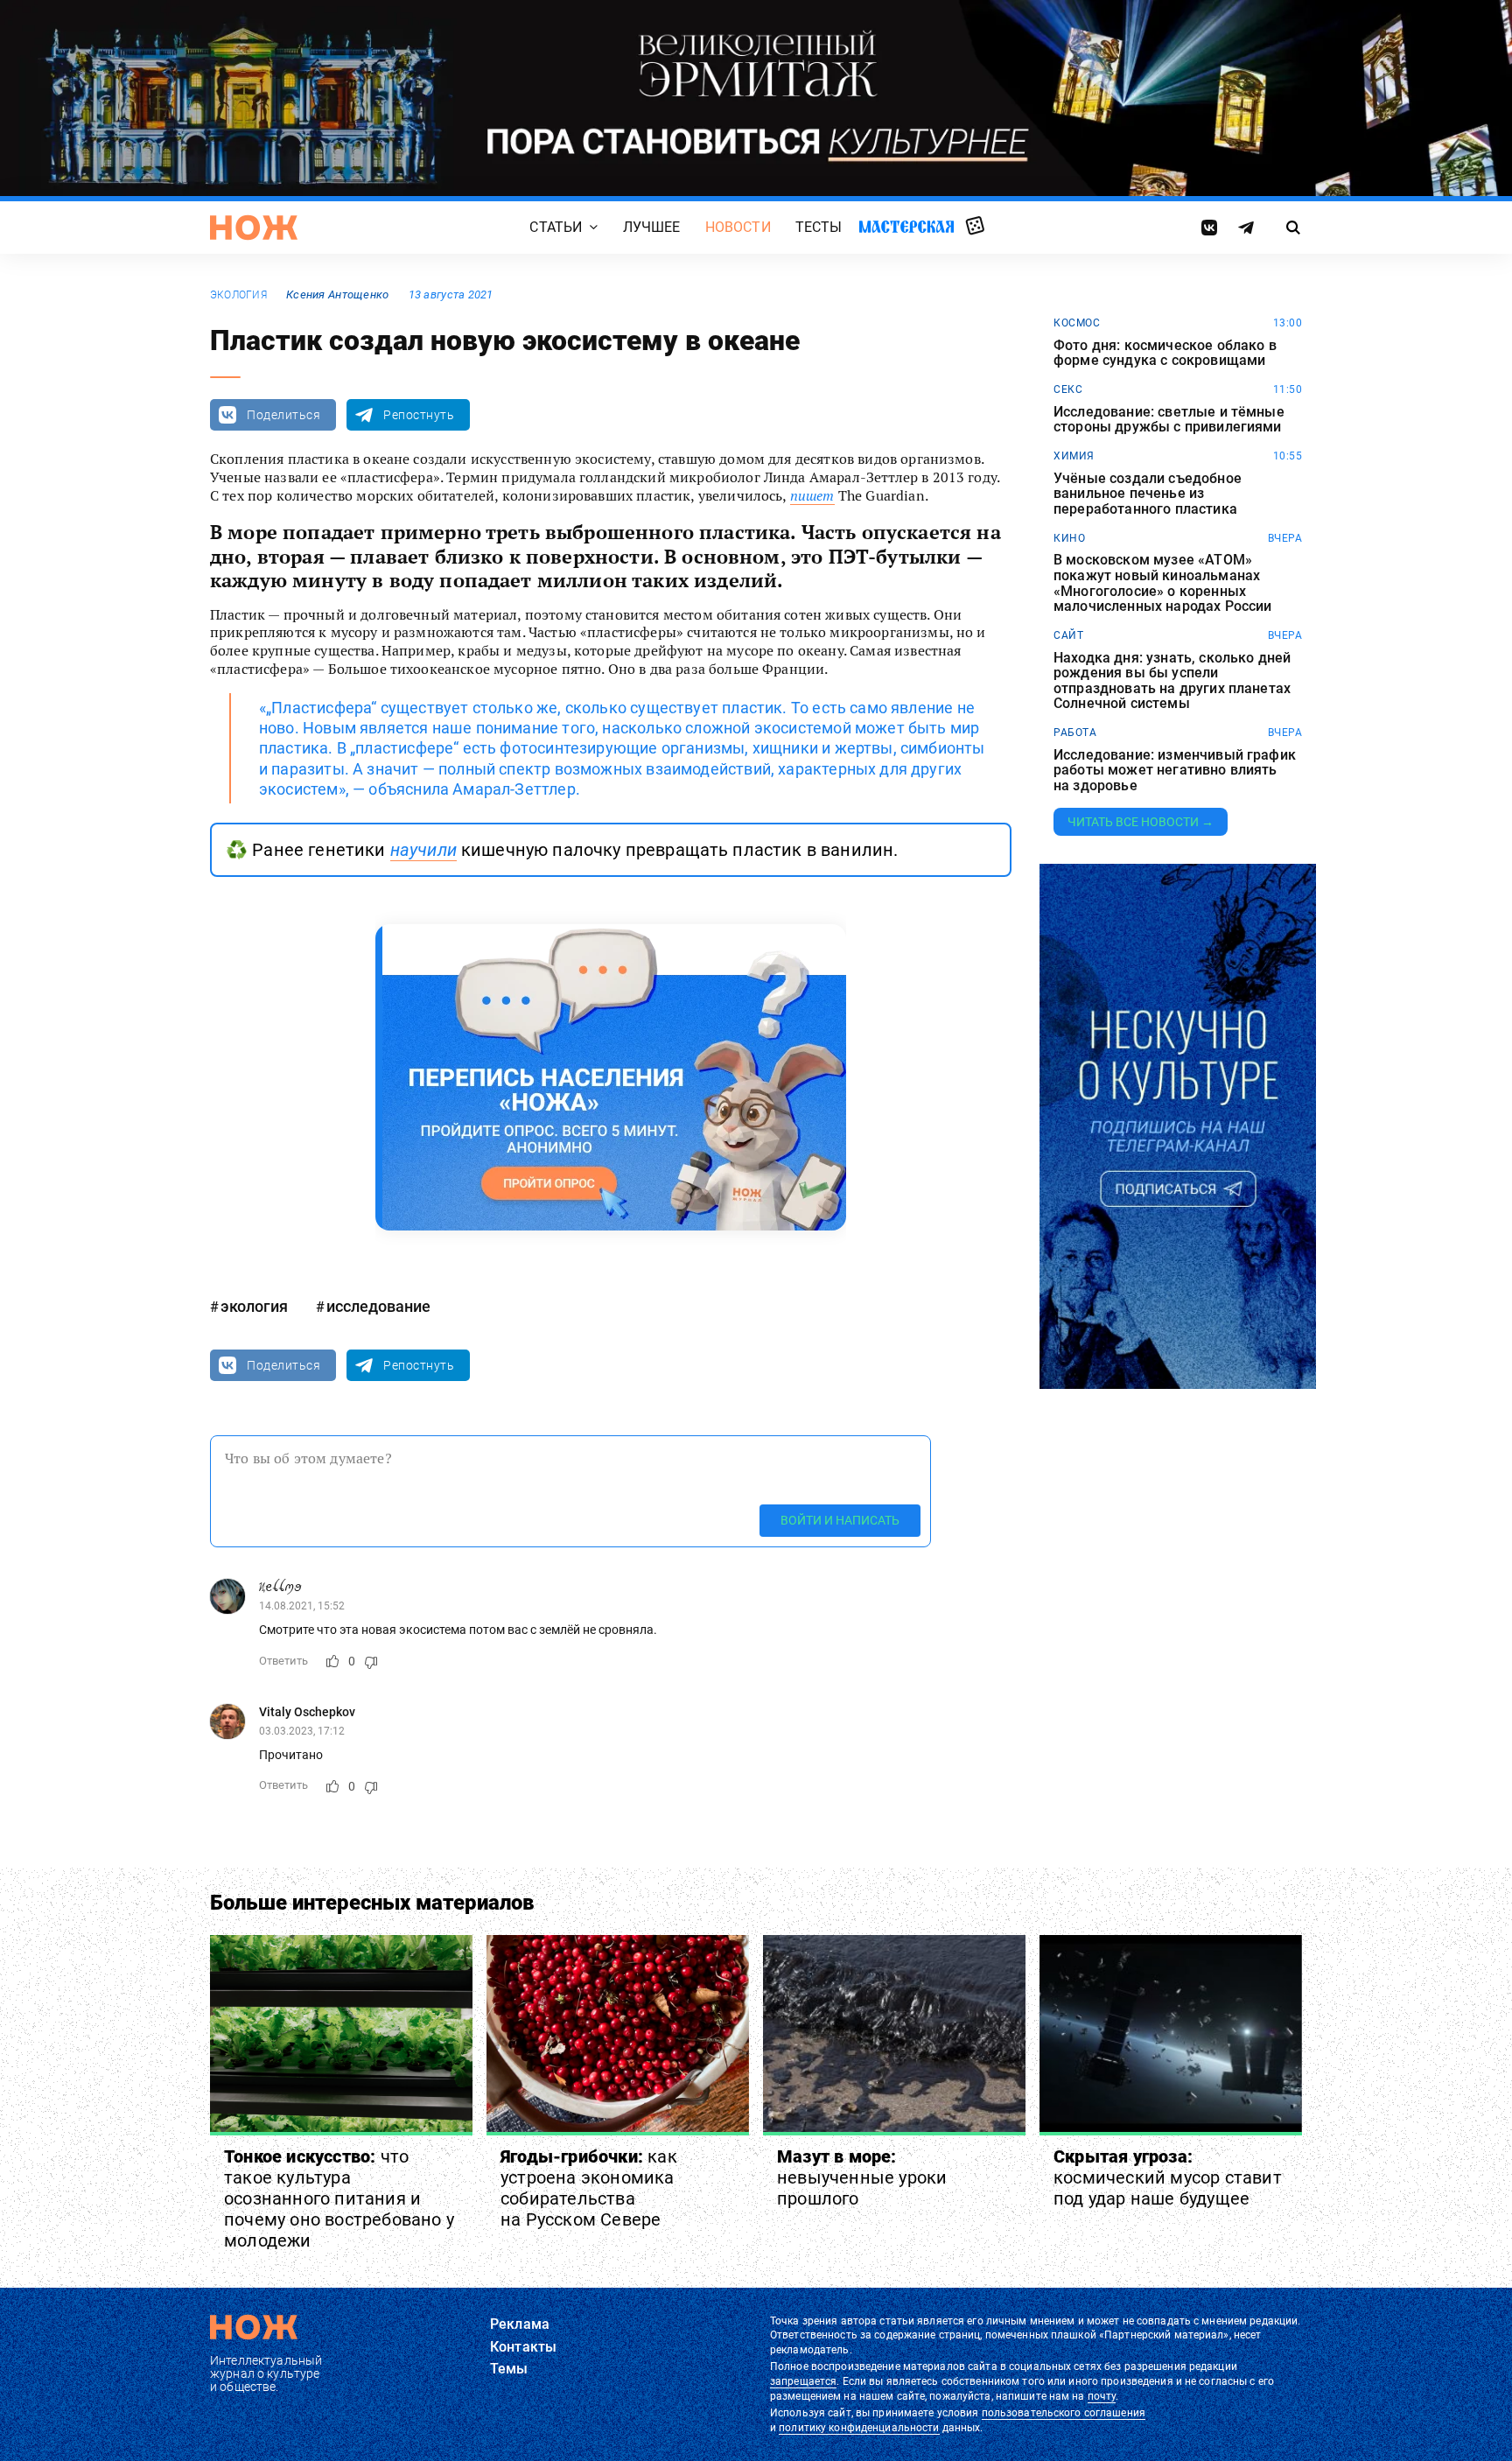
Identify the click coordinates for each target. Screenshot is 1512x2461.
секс (1068, 389)
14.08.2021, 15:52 (302, 1606)
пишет (812, 495)
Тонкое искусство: (339, 2198)
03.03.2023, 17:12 (302, 1731)
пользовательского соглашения (1064, 2413)
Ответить (283, 1661)
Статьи (556, 227)
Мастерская (906, 226)
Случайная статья (975, 227)
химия (1074, 456)
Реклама (520, 2324)
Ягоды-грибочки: (589, 2188)
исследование (378, 1306)
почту (1102, 2396)
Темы (509, 2369)
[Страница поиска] (1294, 228)
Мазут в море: (862, 2177)
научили (423, 850)
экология (238, 295)
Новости (738, 227)
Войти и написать (840, 1520)
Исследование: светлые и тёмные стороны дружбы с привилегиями (1169, 420)
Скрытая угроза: (1168, 2177)
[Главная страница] (254, 228)
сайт (1068, 635)
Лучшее (652, 227)
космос (1077, 323)
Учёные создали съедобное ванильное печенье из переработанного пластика (1148, 494)
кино (1069, 538)
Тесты (819, 227)
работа (1075, 733)
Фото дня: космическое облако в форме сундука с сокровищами (1165, 353)
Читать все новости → (1141, 822)
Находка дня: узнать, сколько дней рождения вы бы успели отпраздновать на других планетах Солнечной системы (1172, 681)
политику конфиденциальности (859, 2428)
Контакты (523, 2347)
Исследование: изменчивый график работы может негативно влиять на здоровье (1175, 771)
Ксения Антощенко (337, 294)
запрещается (803, 2381)
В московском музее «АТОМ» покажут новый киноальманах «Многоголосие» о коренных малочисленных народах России (1162, 583)
